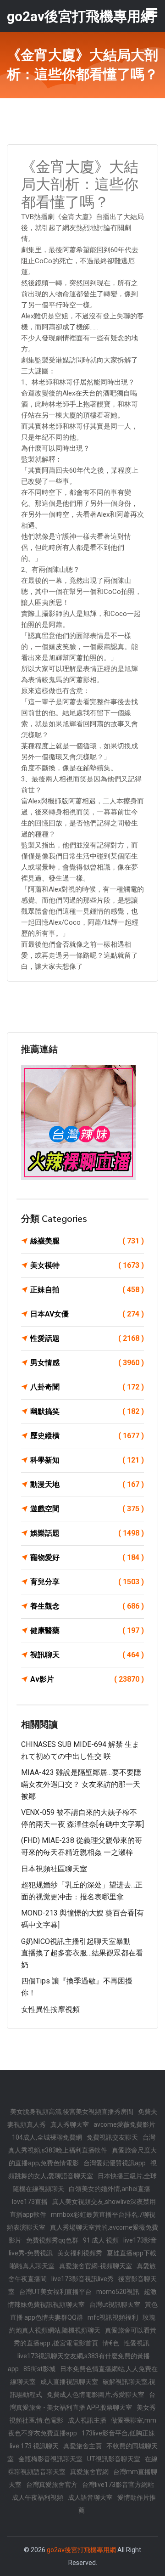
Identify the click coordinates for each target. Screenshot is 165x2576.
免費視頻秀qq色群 (52, 2240)
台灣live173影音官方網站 (118, 2485)
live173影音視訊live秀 (82, 2279)
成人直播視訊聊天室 (69, 2382)
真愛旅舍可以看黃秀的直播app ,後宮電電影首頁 (85, 2337)
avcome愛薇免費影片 (124, 2124)
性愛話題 (87, 1338)
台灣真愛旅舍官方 (52, 2485)
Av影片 (87, 1679)
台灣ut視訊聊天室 (115, 2305)
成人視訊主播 (87, 2420)
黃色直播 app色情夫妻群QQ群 (84, 2311)
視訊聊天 (87, 1655)
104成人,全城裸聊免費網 (47, 2137)
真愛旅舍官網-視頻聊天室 (96, 2266)
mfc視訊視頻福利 (113, 2317)
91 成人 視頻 (101, 2240)
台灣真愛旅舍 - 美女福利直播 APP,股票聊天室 (82, 2401)
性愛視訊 (137, 2343)
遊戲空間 (87, 1509)
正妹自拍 (87, 1290)
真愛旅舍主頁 (82, 2446)
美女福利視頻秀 (80, 2253)
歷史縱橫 (87, 1436)
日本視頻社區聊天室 (54, 1869)
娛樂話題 (87, 1533)
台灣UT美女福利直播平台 (55, 2292)
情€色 (111, 2343)
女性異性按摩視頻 (50, 2009)
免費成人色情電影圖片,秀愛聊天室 (96, 2395)
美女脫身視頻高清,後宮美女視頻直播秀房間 (72, 2112)
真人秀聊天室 (70, 2124)
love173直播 (30, 2202)
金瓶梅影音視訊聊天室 (50, 2459)
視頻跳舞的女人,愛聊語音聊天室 (82, 2169)
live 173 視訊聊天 (34, 2446)
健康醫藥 (87, 1630)
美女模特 (87, 1265)
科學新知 (87, 1460)
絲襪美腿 (87, 1241)
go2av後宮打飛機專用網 (81, 2550)
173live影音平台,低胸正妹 (118, 2433)
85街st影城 (39, 2369)
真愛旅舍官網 (89, 2472)
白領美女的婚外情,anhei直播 (110, 2189)
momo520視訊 (118, 2292)
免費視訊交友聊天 (112, 2137)
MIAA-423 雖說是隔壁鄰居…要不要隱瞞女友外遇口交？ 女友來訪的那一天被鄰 (81, 1784)
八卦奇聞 (87, 1387)
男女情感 (87, 1363)
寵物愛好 (87, 1557)
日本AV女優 (87, 1314)
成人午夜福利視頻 (38, 2497)
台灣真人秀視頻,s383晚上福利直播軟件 (82, 2144)
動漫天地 (87, 1484)
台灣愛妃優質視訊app (115, 2163)
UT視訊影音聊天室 (114, 2459)
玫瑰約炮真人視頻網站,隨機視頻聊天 (82, 2324)
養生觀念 (87, 1606)
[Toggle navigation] (152, 12)
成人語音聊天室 (90, 2497)
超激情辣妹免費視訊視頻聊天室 (82, 2298)
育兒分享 (87, 1582)
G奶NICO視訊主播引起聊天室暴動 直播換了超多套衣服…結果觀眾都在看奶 (82, 1953)
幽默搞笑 (87, 1411)
